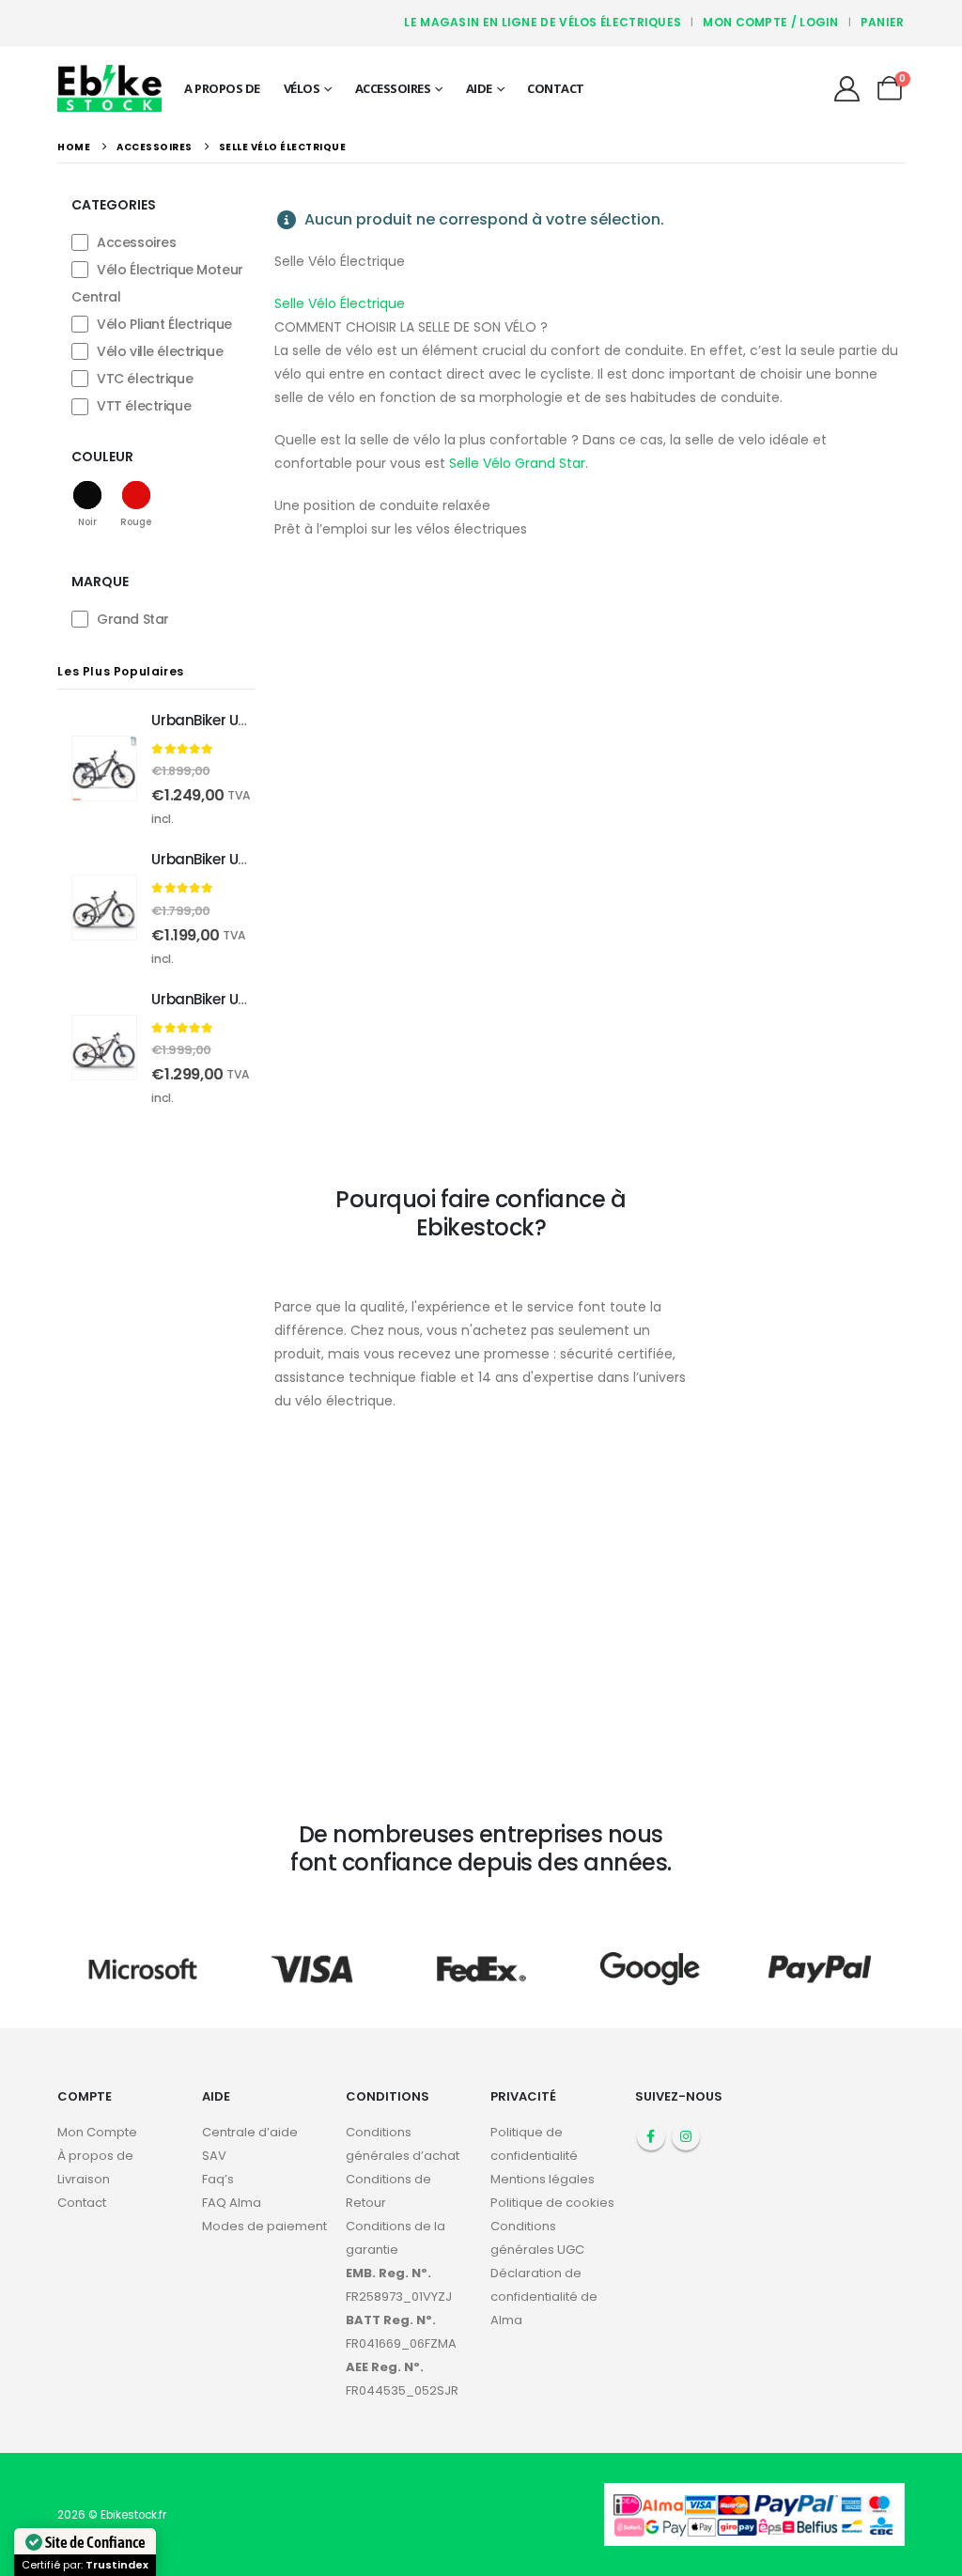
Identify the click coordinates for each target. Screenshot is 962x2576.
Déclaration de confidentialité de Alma (544, 2297)
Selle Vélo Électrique (340, 303)
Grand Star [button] (133, 619)
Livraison (84, 2179)
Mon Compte (97, 2132)
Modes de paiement (264, 2226)
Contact (556, 88)
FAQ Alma (232, 2203)
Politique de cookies (552, 2203)
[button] (87, 504)
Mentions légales (543, 2179)
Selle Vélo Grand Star (515, 463)
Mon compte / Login (770, 22)
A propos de (222, 88)
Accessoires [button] (136, 242)
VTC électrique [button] (145, 379)
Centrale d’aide (250, 2132)
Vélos (302, 88)
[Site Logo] (109, 88)
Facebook (651, 2136)
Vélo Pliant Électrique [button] (164, 324)
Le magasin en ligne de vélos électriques (543, 22)
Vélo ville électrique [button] (160, 351)
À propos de (95, 2156)
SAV (214, 2156)
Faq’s (218, 2179)
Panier (883, 22)
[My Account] (846, 89)
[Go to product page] (104, 768)
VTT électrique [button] (144, 407)
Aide (479, 88)
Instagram (686, 2136)
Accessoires (393, 88)
